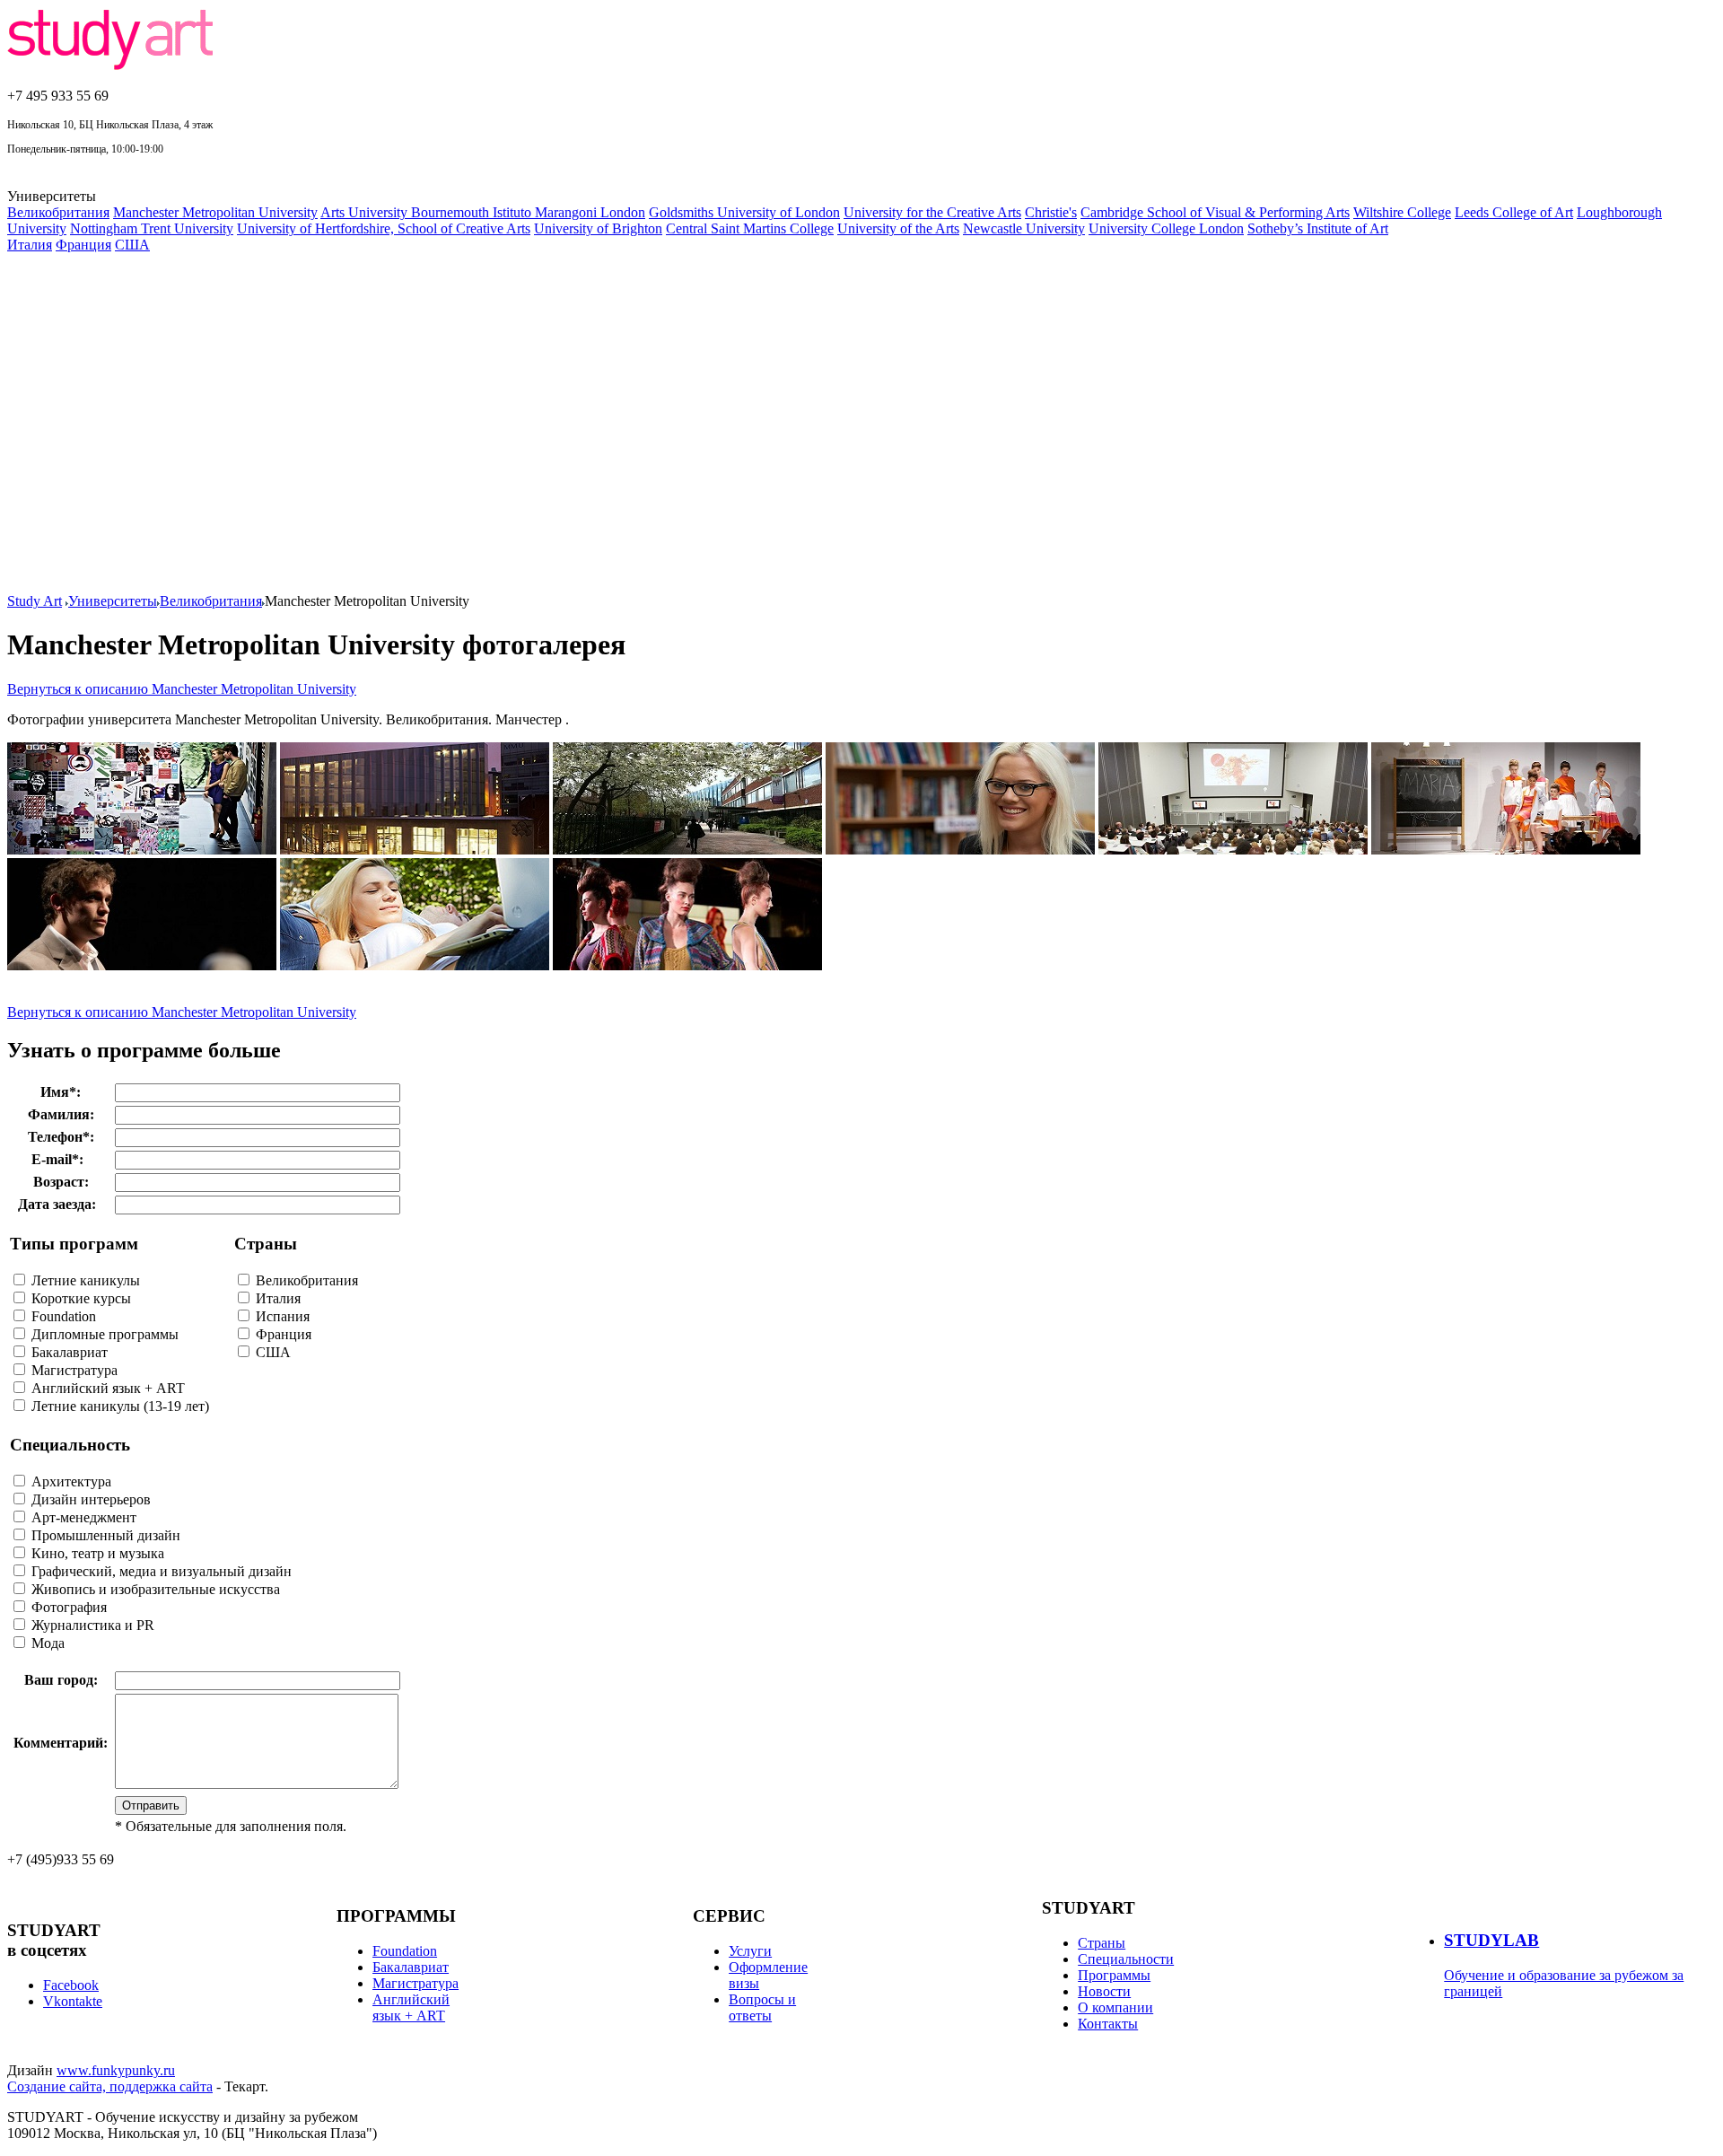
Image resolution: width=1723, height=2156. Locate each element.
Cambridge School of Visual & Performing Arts (1215, 212)
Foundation (405, 1951)
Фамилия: (61, 1114)
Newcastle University (1024, 228)
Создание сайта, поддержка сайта (110, 2086)
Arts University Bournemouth (407, 212)
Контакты (1108, 2024)
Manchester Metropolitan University (215, 212)
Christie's (1051, 212)
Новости (1104, 1991)
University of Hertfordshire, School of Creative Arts (384, 228)
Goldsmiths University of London (744, 212)
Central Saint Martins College (750, 228)
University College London (1166, 228)
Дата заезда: (57, 1204)
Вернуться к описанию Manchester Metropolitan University (182, 689)
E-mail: (57, 1159)
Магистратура (415, 1983)
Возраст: (61, 1182)
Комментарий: (61, 1743)
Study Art (35, 601)
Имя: (61, 1092)
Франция (83, 245)
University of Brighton (598, 228)
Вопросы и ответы (762, 2007)
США (132, 245)
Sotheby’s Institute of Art (1318, 228)
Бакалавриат (411, 1967)
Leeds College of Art (1514, 212)
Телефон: (61, 1137)
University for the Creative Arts (932, 212)
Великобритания (58, 212)
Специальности (1126, 1959)
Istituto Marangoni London (569, 212)
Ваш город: (61, 1680)
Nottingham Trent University (152, 228)
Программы (1114, 1975)
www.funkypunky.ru (116, 2070)
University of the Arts (898, 228)
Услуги (750, 1951)
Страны (1102, 1943)
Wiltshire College (1402, 212)
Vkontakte (73, 2001)
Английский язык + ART (411, 2007)
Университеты (113, 601)
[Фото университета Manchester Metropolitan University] (142, 850)
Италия (30, 245)
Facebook (71, 1985)
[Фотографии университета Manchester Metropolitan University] (415, 850)
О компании (1115, 2007)
